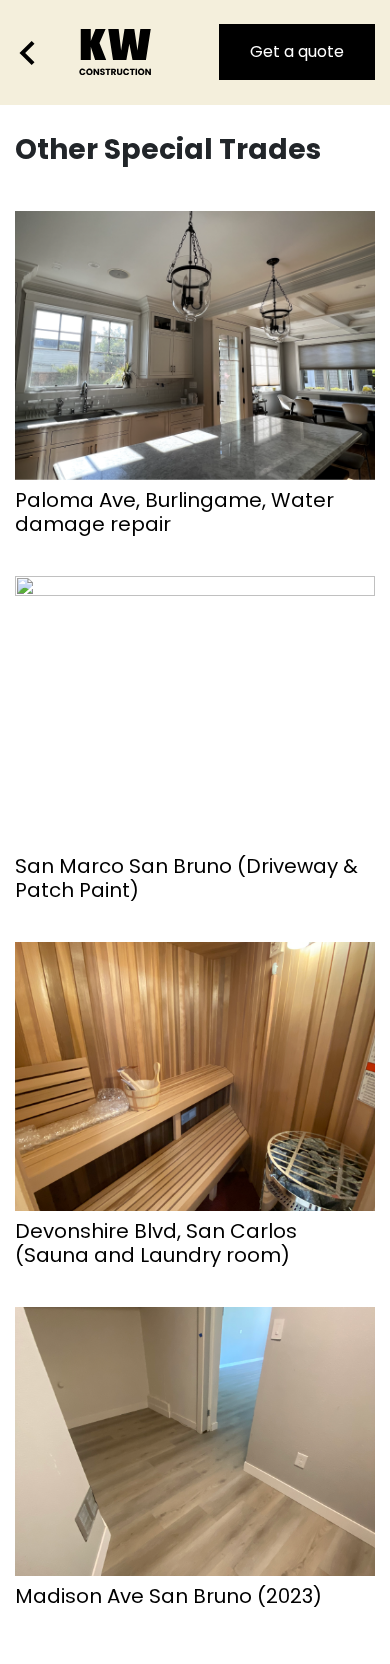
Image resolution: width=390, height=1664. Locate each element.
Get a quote (297, 51)
